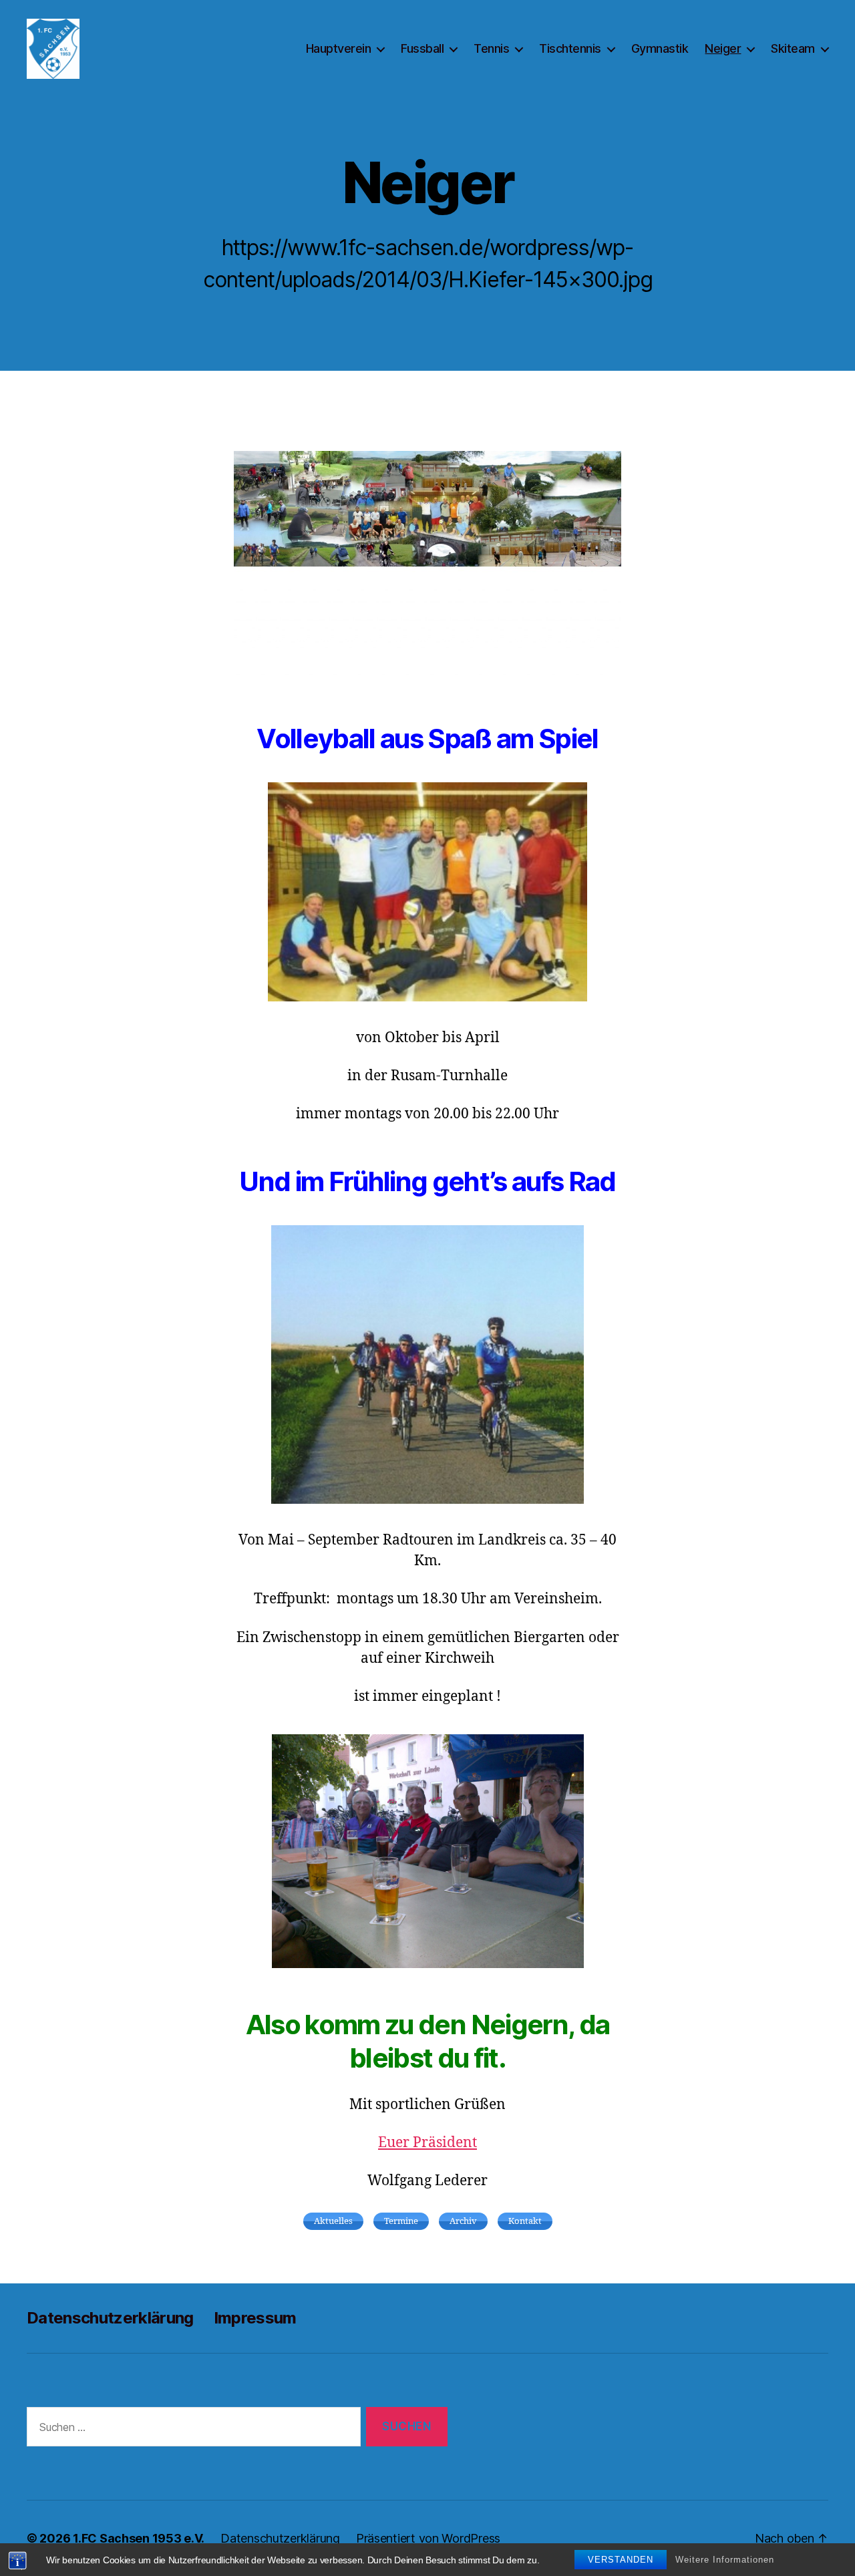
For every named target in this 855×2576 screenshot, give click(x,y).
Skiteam (793, 48)
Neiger (723, 48)
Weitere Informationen (725, 2560)
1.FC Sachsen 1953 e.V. (139, 2538)
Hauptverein (339, 48)
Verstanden (621, 2560)
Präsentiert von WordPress (428, 2538)
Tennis (491, 48)
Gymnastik (660, 48)
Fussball (422, 48)
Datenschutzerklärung (110, 2318)
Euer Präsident (427, 2143)
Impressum (255, 2318)
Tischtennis (570, 48)
